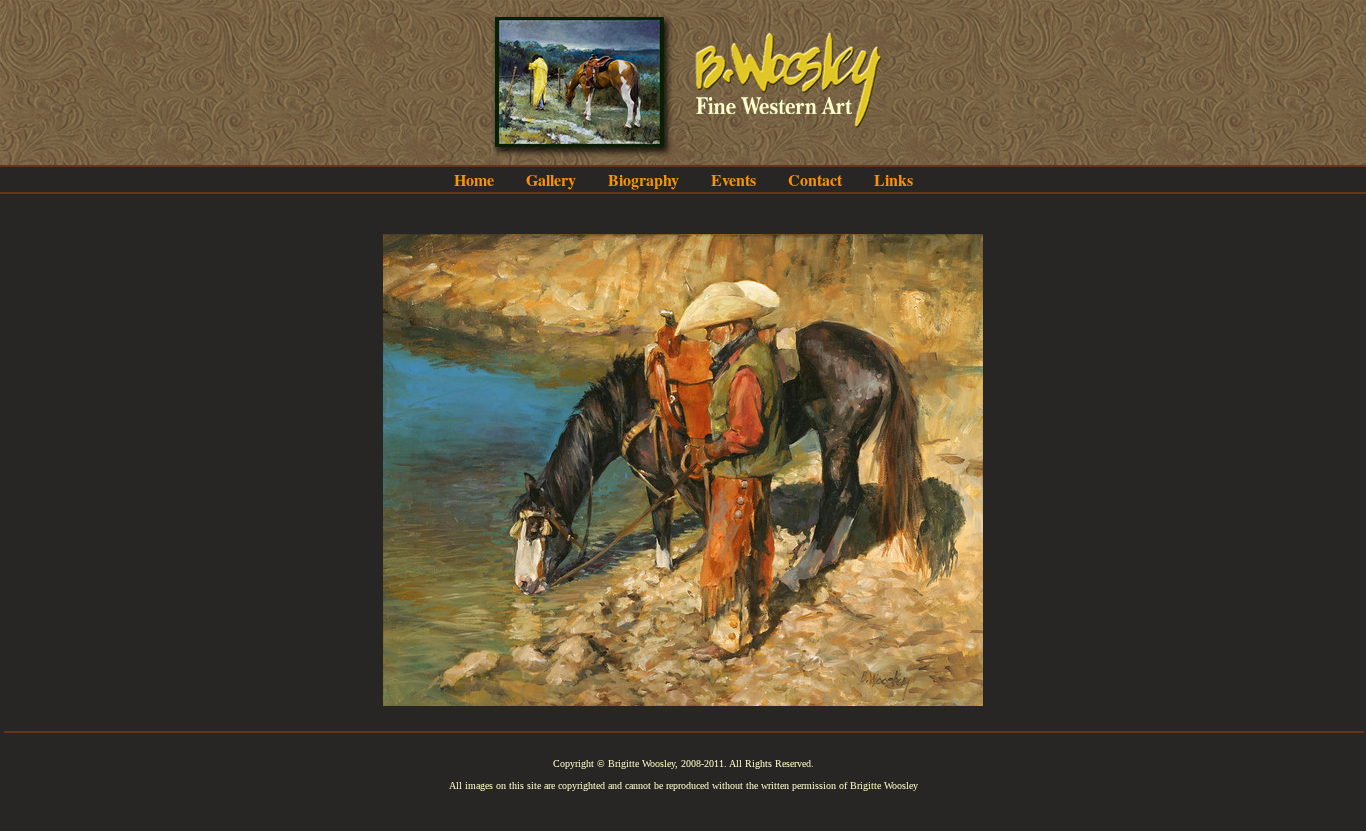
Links (893, 179)
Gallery (551, 179)
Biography (643, 179)
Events (733, 179)
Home (474, 179)
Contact (815, 179)
